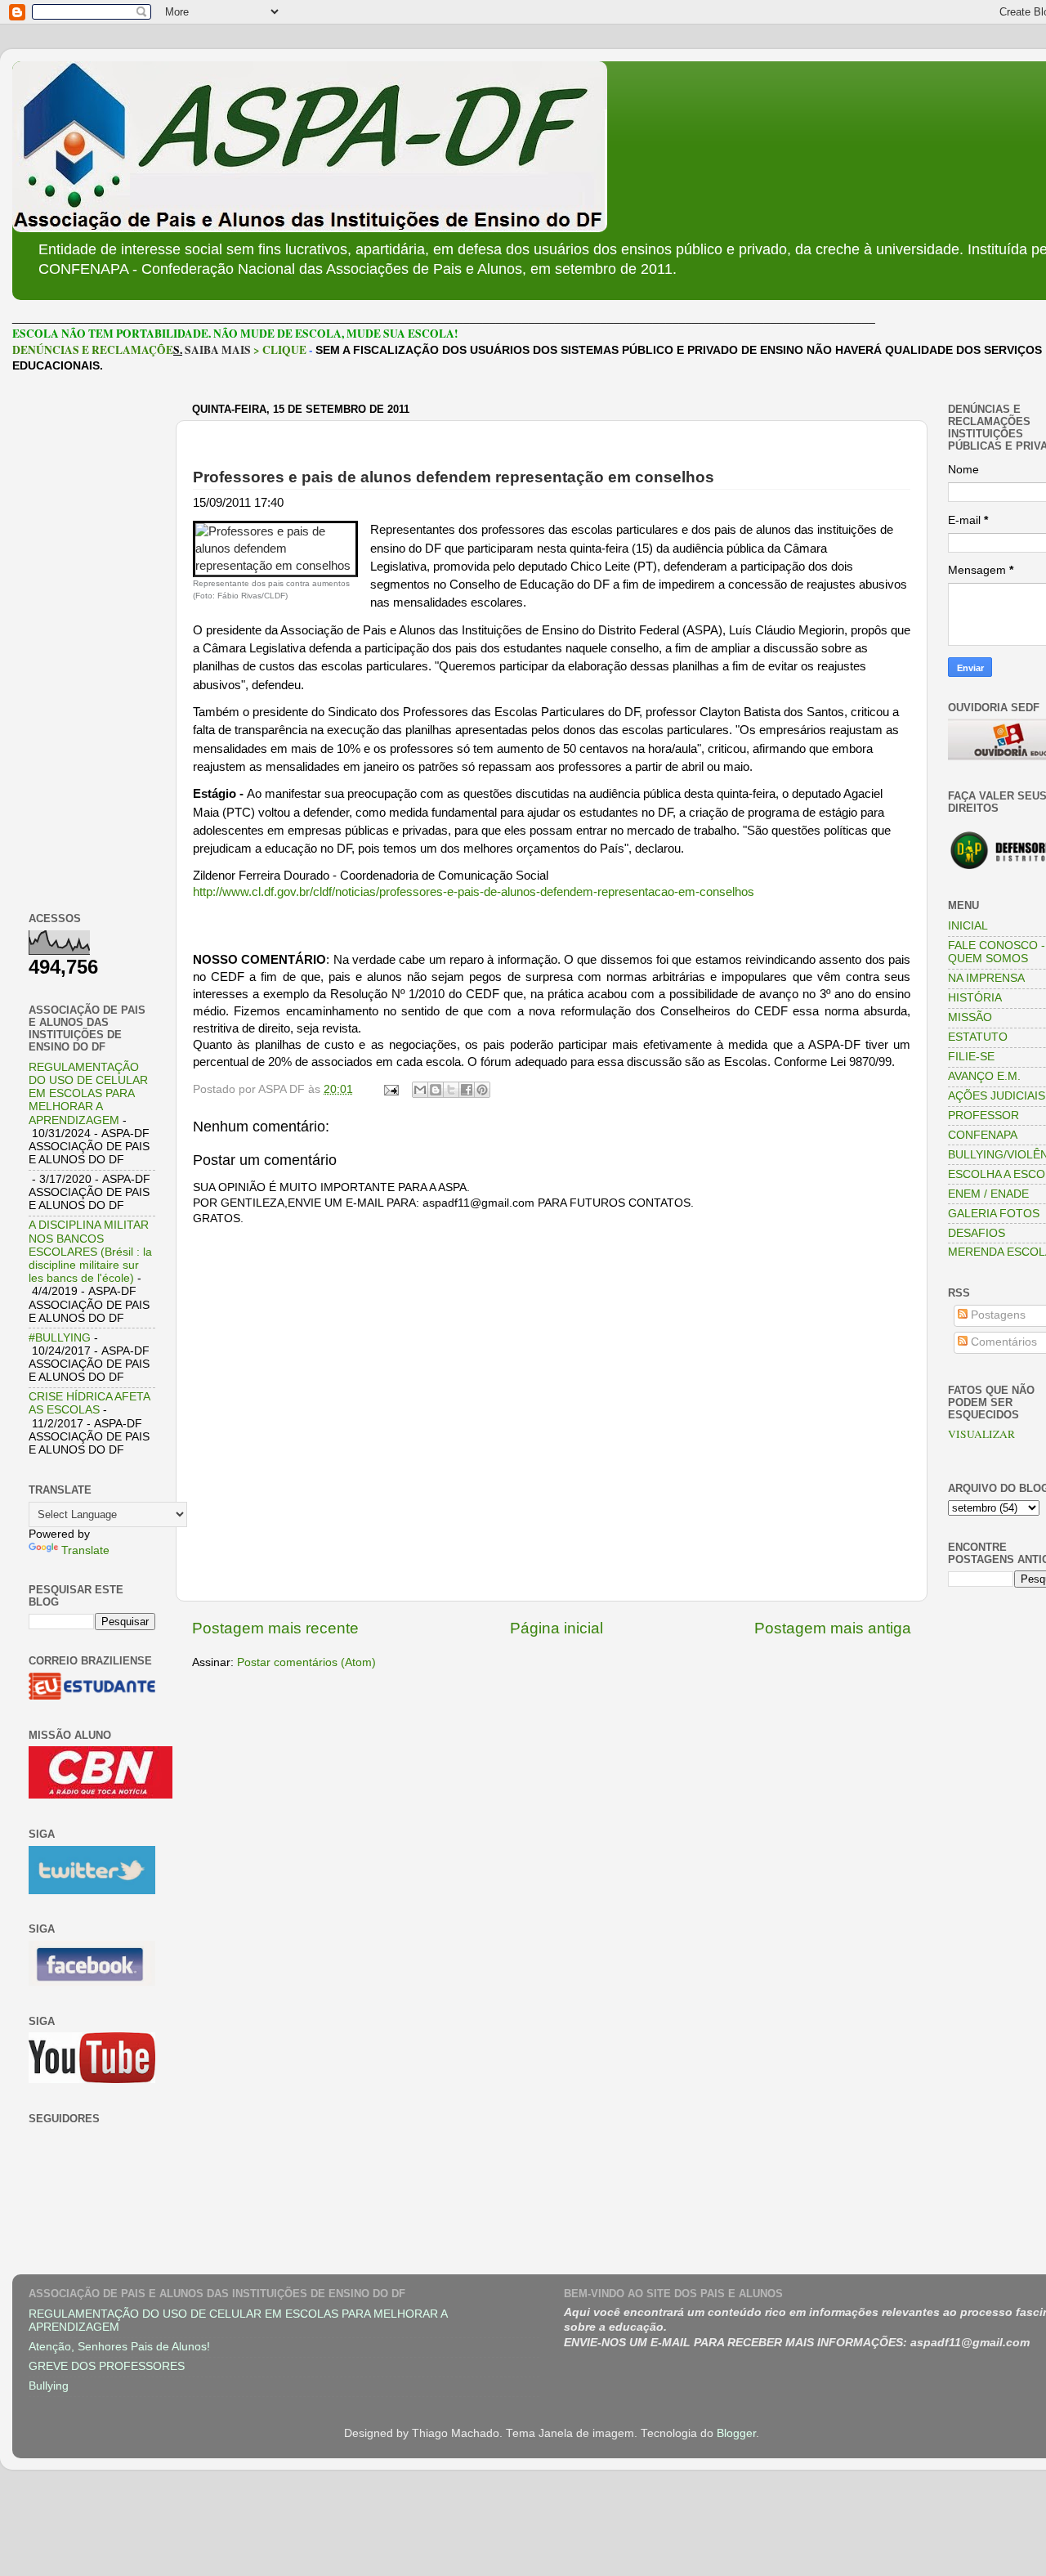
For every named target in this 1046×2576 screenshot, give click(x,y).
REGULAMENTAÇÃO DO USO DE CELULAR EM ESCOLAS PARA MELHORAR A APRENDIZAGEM (88, 1094)
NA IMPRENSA (986, 978)
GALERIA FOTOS (994, 1214)
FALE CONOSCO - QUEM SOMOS (997, 952)
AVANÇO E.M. (984, 1076)
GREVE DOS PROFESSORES (107, 2366)
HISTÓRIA (975, 998)
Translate (85, 1550)
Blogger (736, 2433)
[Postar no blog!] (436, 1090)
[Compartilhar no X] (451, 1090)
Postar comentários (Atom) (306, 1662)
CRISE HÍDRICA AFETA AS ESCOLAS (89, 1403)
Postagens (997, 1315)
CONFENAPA (983, 1135)
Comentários (1002, 1342)
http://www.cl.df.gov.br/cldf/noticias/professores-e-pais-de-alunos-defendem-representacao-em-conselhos (474, 892)
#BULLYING (60, 1338)
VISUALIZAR (981, 1434)
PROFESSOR (983, 1116)
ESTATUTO (978, 1037)
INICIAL (968, 926)
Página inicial (557, 1628)
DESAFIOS (977, 1233)
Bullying (49, 2386)
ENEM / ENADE (988, 1194)
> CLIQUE (280, 350)
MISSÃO (970, 1017)
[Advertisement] (92, 643)
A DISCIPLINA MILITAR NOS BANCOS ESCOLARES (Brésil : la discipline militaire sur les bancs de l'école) (90, 1252)
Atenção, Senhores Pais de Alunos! (119, 2347)
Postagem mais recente (275, 1628)
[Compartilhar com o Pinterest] (482, 1090)
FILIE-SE (971, 1057)
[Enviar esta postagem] (390, 1089)
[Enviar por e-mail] (420, 1090)
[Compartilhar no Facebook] (467, 1090)
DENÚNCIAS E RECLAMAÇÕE (93, 350)
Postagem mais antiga (833, 1628)
